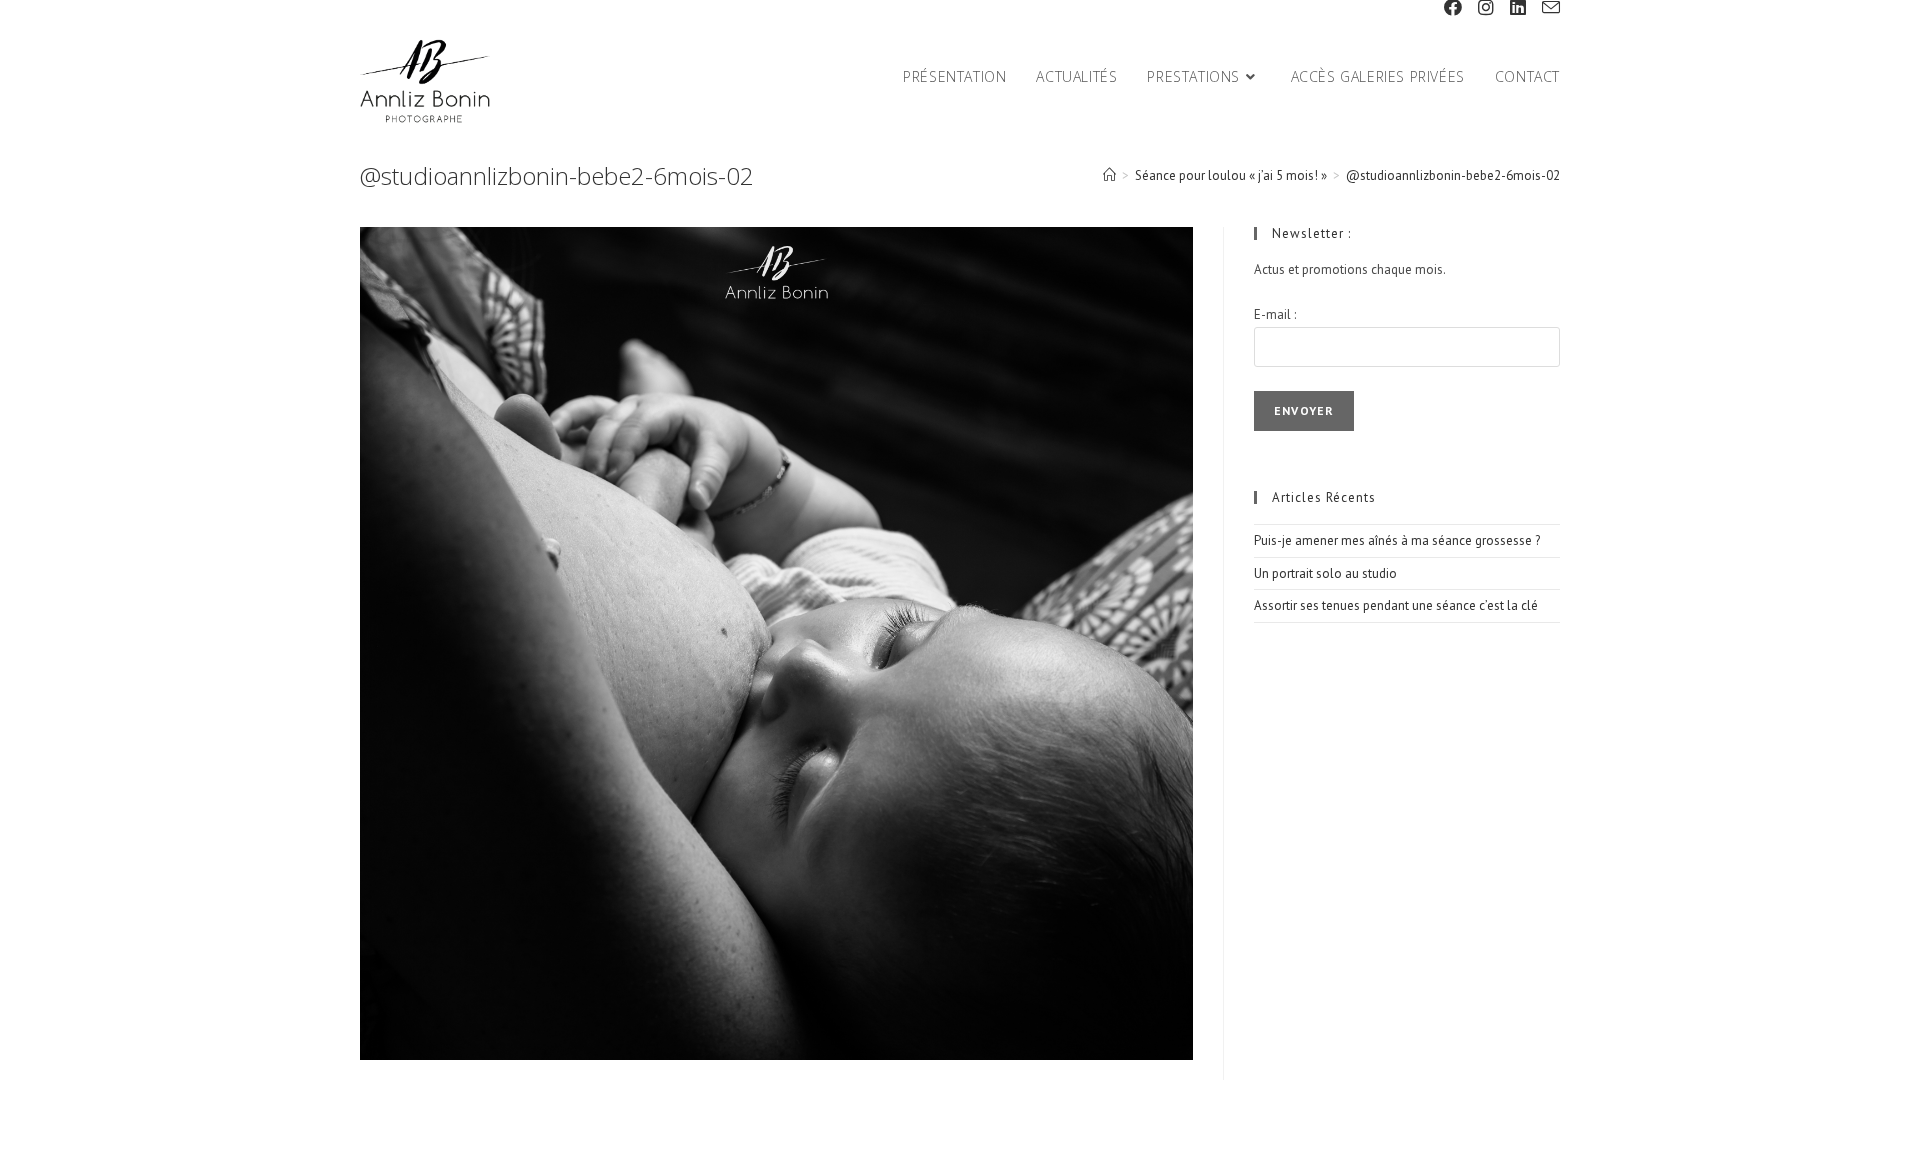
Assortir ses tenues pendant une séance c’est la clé (1396, 605)
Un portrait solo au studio (1325, 573)
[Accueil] (1109, 175)
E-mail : (1275, 314)
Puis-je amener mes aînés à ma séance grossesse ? (1397, 540)
